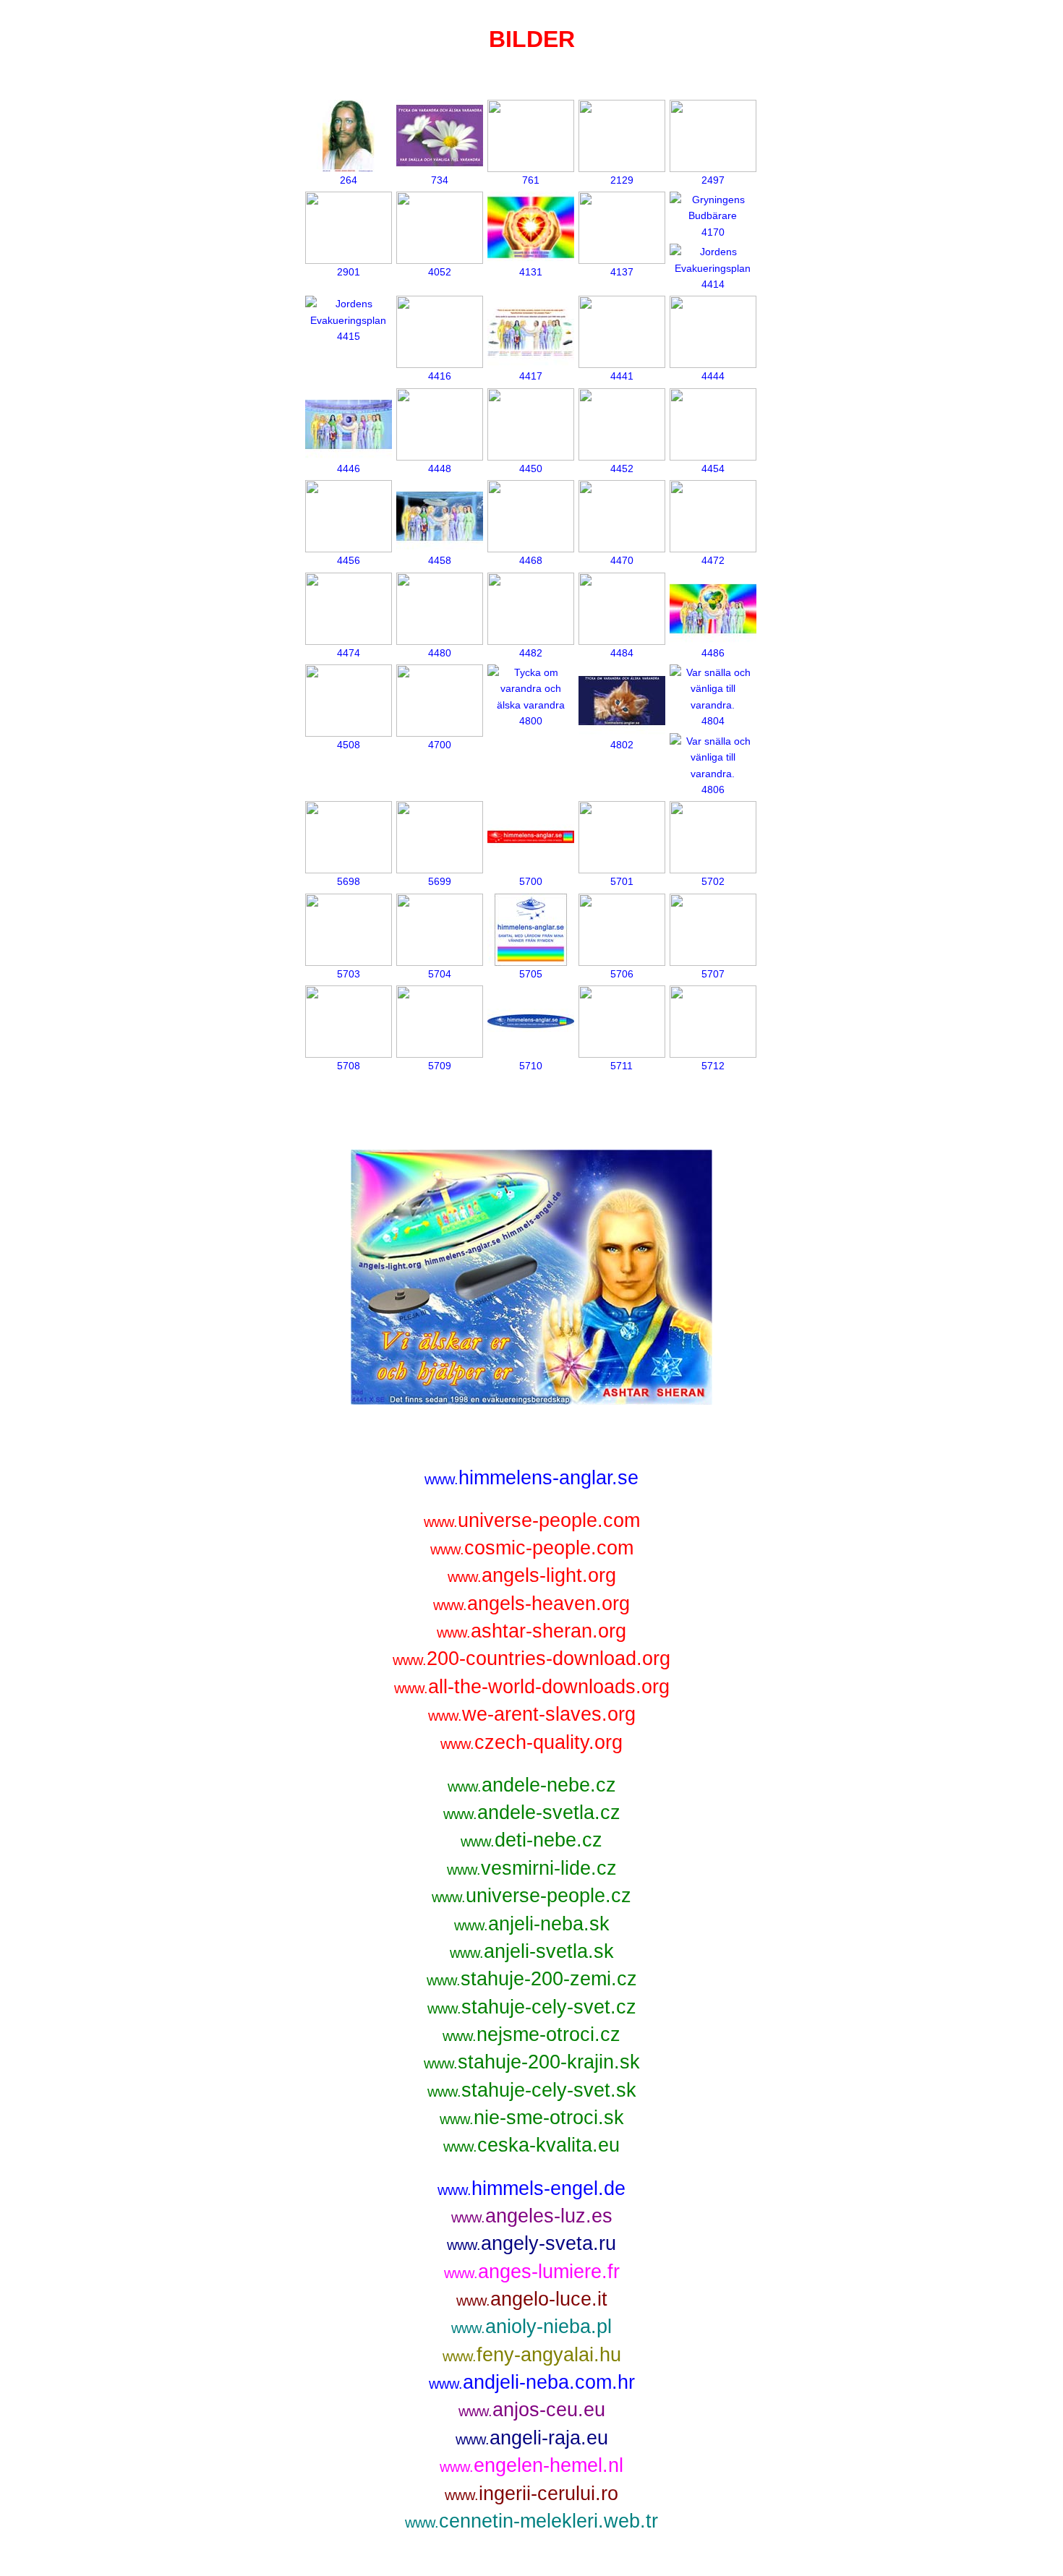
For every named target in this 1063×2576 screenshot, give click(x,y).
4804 (713, 721)
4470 (622, 560)
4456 (349, 560)
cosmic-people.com (532, 1548)
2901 (349, 272)
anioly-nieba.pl (531, 2326)
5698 (349, 881)
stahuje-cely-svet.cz (532, 2007)
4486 (713, 653)
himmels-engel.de (531, 2188)
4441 (622, 376)
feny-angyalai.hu (532, 2354)
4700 (440, 745)
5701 (622, 881)
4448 (440, 468)
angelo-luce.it (532, 2299)
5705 (531, 974)
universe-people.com (532, 1520)
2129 (622, 180)
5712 (713, 1066)
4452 (622, 468)
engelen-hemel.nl (531, 2465)
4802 (622, 745)
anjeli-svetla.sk (532, 1951)
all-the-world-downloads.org (532, 1686)
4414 (713, 284)
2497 (713, 180)
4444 (713, 376)
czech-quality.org (531, 1742)
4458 (440, 560)
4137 (622, 272)
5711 (622, 1066)
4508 (349, 745)
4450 (531, 468)
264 (349, 180)
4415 (349, 336)
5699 (440, 881)
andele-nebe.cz (532, 1785)
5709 (440, 1066)
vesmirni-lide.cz (532, 1868)
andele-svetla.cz (532, 1812)
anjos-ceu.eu (532, 2409)
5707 (713, 974)
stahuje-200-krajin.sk (532, 2062)
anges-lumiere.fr (532, 2271)
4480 (440, 653)
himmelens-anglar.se (531, 1477)
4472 (713, 560)
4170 (713, 232)
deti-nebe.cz (531, 1840)
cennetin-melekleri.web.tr (531, 2521)
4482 (531, 653)
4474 (349, 653)
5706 (622, 974)
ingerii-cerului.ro (531, 2493)
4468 (531, 560)
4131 (531, 272)
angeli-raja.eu (532, 2438)
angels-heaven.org (531, 1603)
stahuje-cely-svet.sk (532, 2090)
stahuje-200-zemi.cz (532, 1978)
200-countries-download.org (531, 1658)
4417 (531, 376)
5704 (440, 974)
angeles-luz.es (532, 2216)
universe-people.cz (531, 1895)
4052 (440, 272)
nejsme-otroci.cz (531, 2034)
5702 (713, 881)
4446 (349, 468)
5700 (531, 881)
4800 (531, 721)
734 (440, 180)
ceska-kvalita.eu (531, 2145)
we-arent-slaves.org (532, 1714)
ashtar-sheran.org (531, 1631)
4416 (440, 376)
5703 (349, 974)
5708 (349, 1066)
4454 (713, 468)
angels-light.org (532, 1575)
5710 (531, 1066)
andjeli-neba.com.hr (532, 2382)
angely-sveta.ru (531, 2243)
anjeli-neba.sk (532, 1924)
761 (531, 180)
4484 (622, 653)
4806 (713, 790)
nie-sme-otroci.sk (532, 2117)
